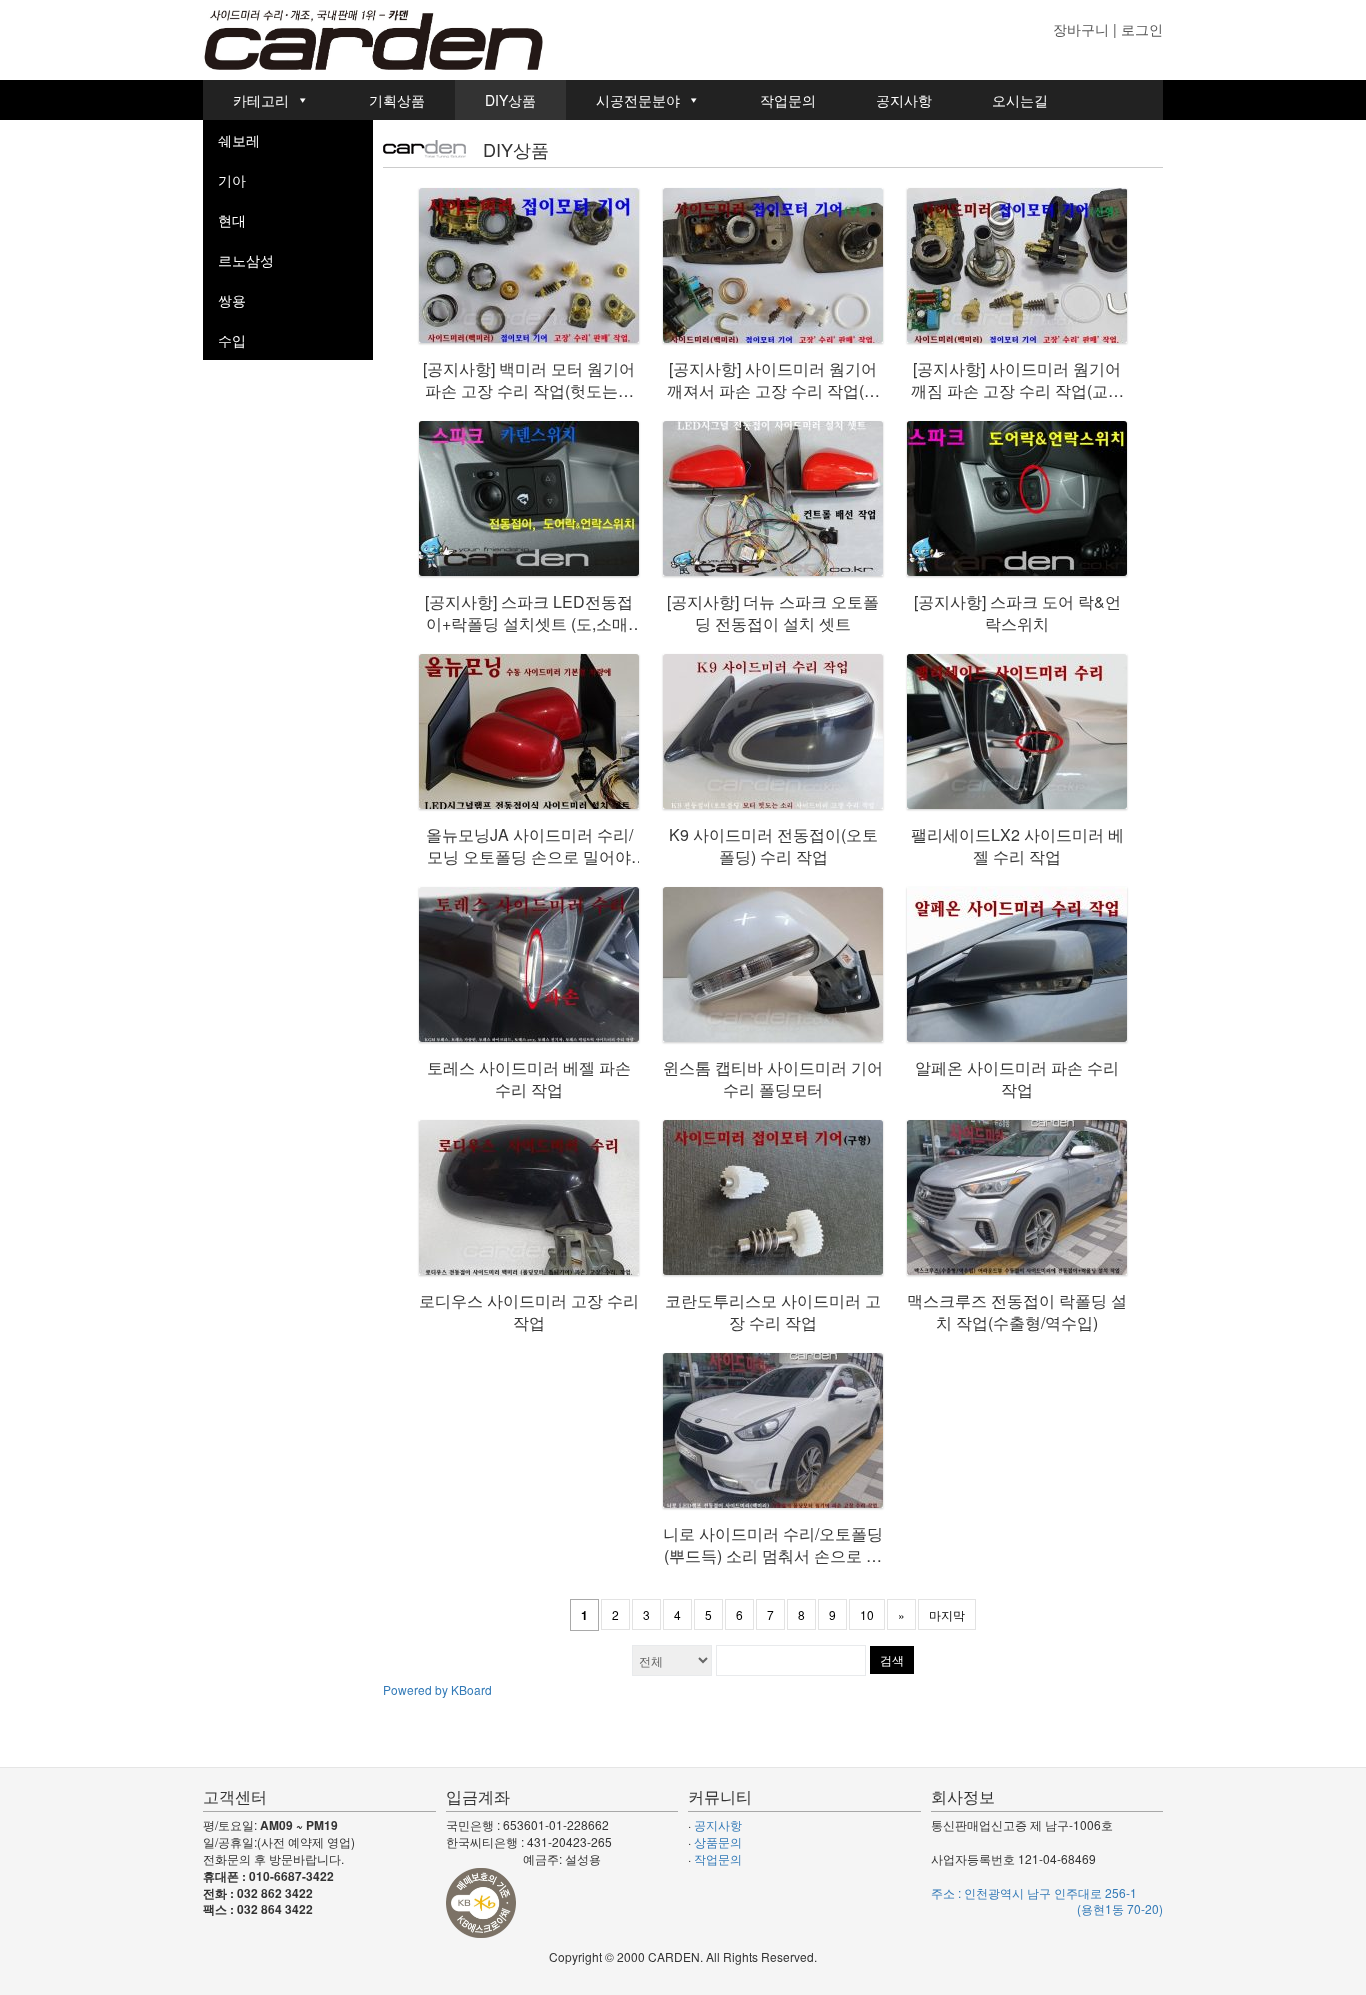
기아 (232, 180)
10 (867, 1614)
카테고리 (261, 100)
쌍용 (232, 300)
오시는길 (1020, 100)
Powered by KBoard (437, 1689)
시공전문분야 (638, 100)
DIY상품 (510, 100)
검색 (892, 1659)
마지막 (947, 1614)
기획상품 (397, 100)
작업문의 (788, 100)
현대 (232, 220)
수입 (232, 340)
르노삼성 (246, 260)
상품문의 (718, 1841)
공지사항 (904, 100)
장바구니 (1081, 29)
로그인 (1142, 29)
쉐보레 (239, 140)
